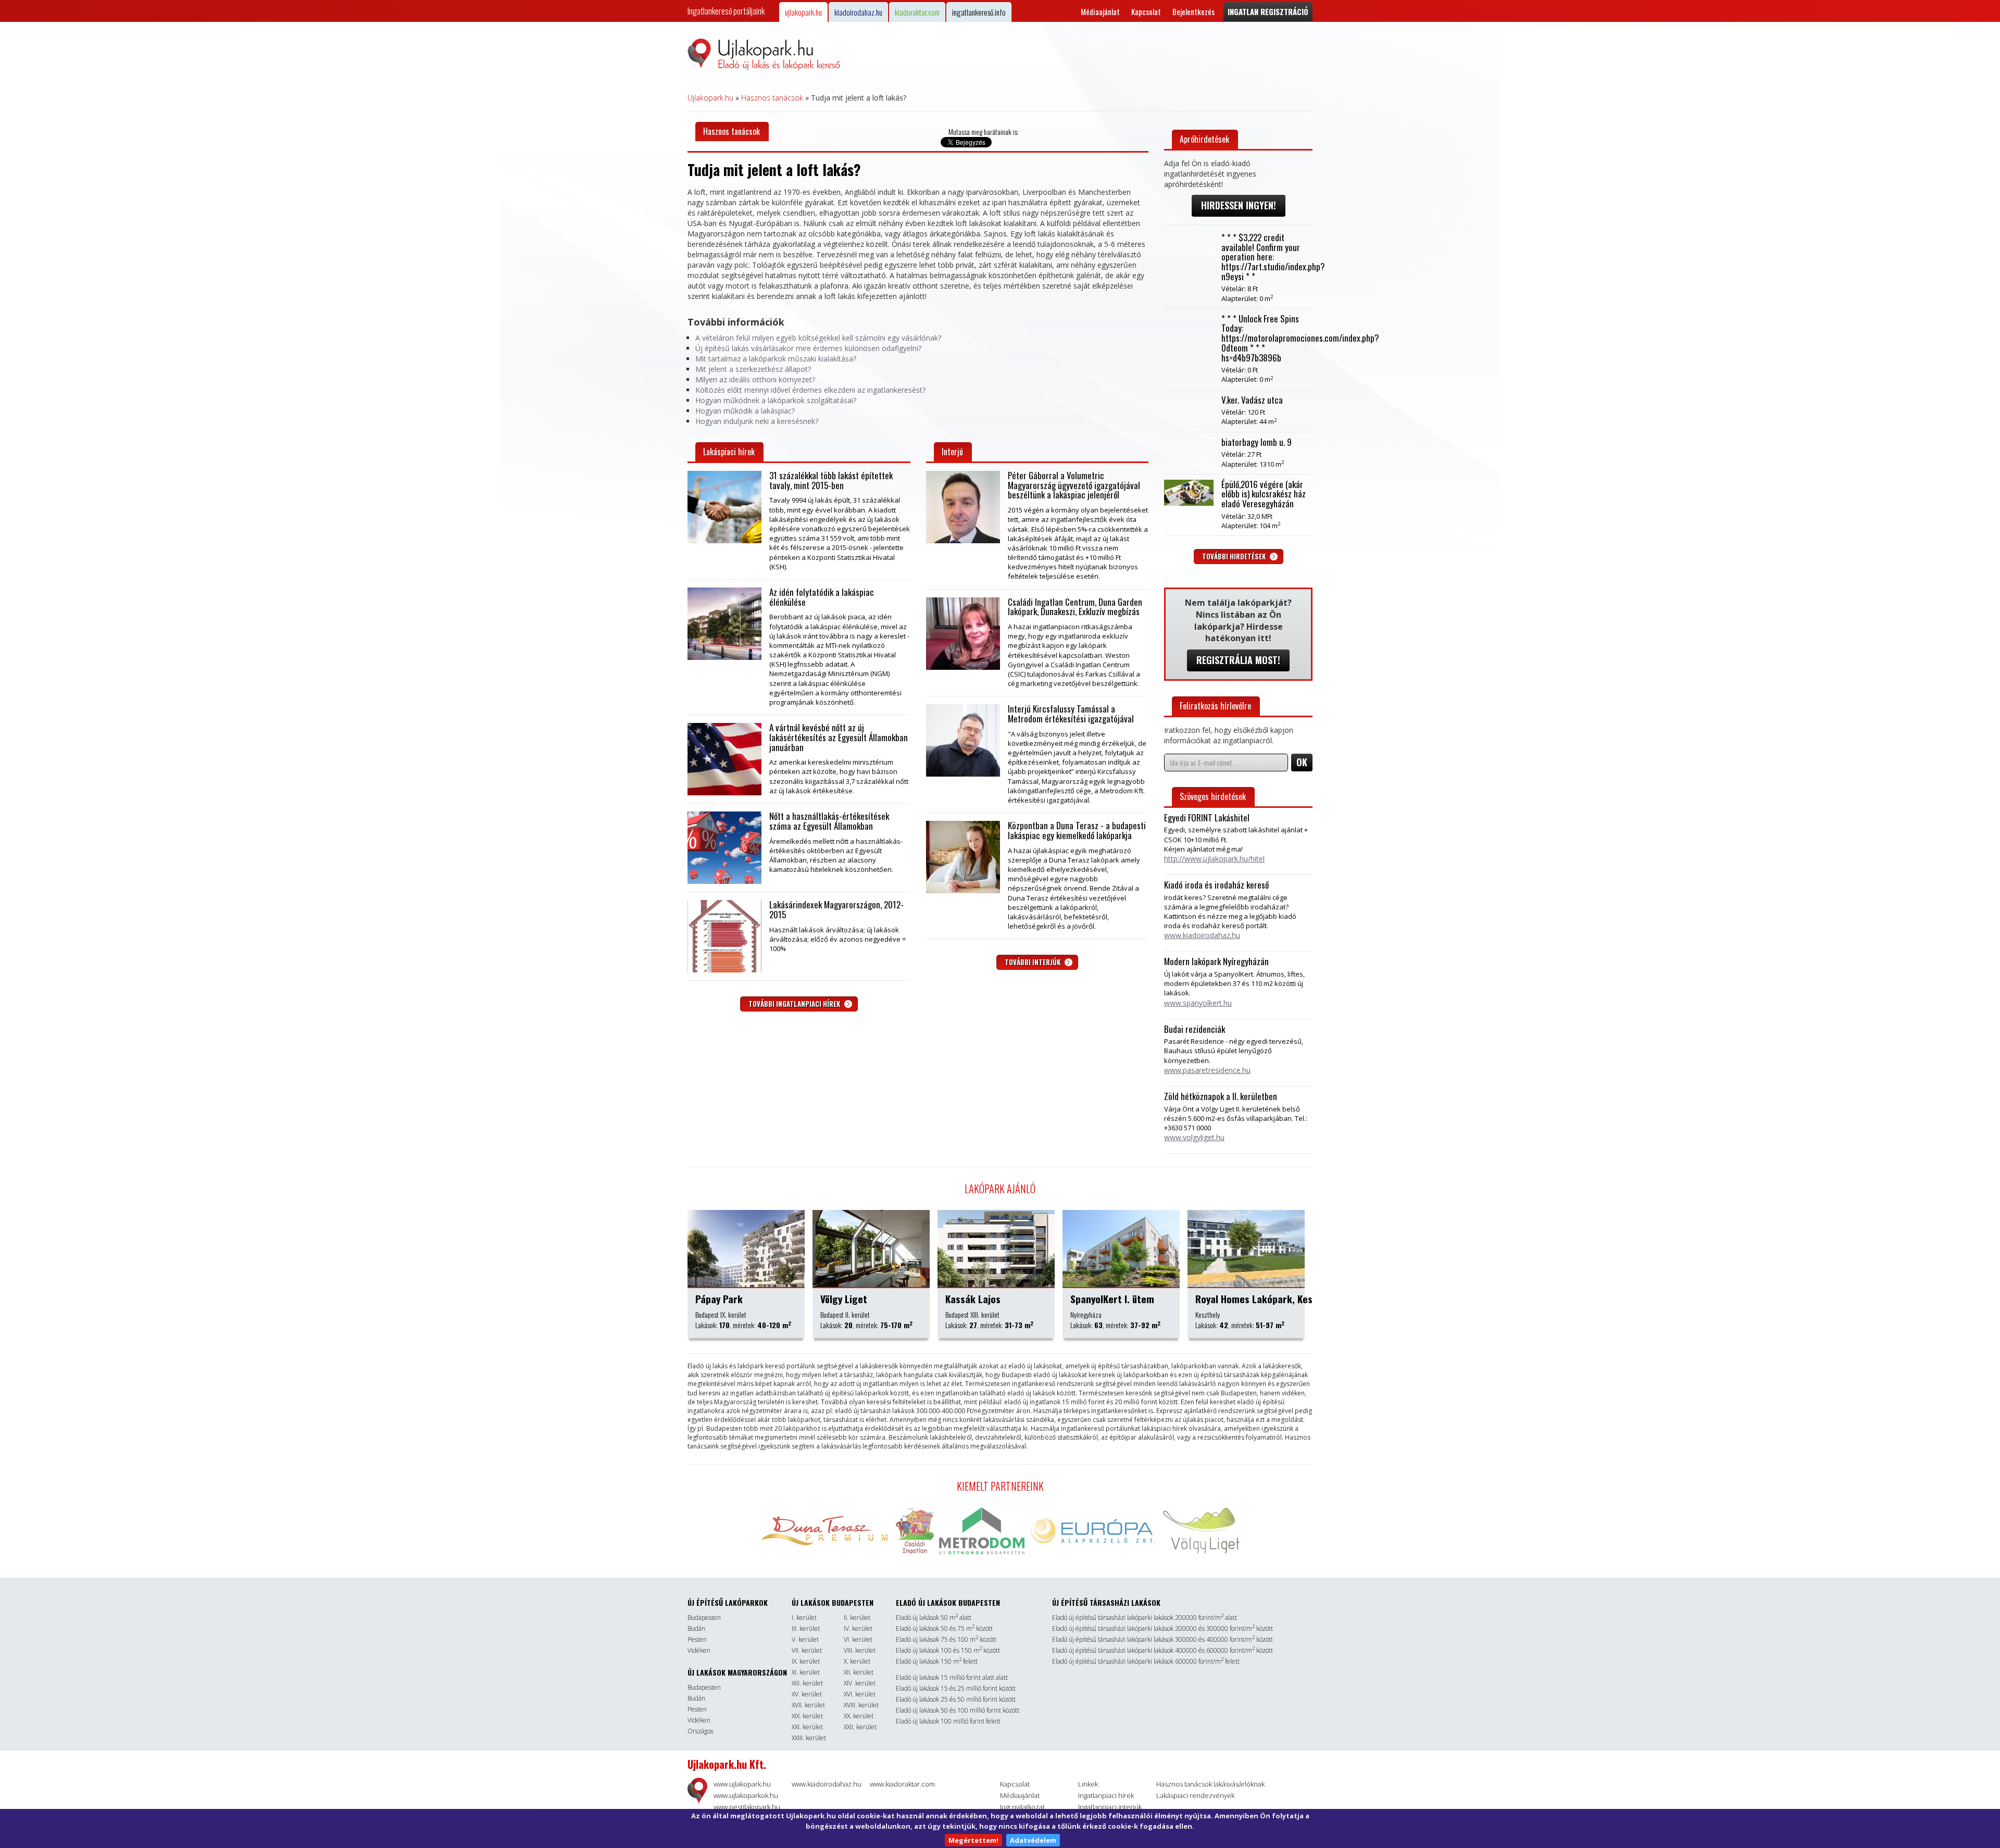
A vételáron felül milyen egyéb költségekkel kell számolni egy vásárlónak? (818, 338)
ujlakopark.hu (803, 12)
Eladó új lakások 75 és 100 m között (946, 1639)
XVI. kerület (860, 1694)
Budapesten (704, 1618)
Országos (700, 1731)
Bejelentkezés (1193, 12)
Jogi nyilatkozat (1022, 1807)
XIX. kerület (807, 1716)
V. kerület (805, 1639)
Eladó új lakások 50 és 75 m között (944, 1628)
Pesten (697, 1639)
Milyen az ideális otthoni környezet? (755, 379)
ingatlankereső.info (979, 12)
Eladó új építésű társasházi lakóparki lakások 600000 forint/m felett (1146, 1661)
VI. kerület (858, 1639)
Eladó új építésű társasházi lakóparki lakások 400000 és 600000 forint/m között (1162, 1650)
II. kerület (857, 1618)
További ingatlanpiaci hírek (795, 1004)
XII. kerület (859, 1672)
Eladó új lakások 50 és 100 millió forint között (958, 1710)
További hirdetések (1235, 556)
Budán (696, 1628)
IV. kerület (858, 1628)
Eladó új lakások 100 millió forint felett (948, 1721)
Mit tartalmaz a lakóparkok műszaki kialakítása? (776, 359)
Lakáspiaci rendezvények (1195, 1795)
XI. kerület (806, 1672)
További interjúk (1033, 962)
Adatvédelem (1033, 1840)
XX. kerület (859, 1716)
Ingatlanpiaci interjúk (1110, 1807)
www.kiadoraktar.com (902, 1784)
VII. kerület (807, 1650)
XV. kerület (807, 1694)
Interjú (952, 452)
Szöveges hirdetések (1213, 796)
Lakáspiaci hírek (729, 452)
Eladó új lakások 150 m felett (937, 1661)
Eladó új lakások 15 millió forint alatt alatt (952, 1677)
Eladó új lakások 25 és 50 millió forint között (956, 1699)
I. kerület (804, 1618)
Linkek (1088, 1784)
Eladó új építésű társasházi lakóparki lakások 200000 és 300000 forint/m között (1162, 1628)
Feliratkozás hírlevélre (1215, 706)
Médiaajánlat (1100, 12)
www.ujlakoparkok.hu (746, 1795)
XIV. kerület (860, 1683)
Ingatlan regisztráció (1268, 11)
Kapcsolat (1146, 12)
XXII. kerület (860, 1727)
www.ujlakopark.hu (742, 1784)
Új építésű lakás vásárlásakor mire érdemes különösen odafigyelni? (808, 348)
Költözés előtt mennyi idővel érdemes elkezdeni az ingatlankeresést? (810, 390)
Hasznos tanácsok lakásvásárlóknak (1210, 1784)
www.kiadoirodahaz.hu (827, 1784)
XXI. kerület (807, 1727)
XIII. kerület (807, 1683)
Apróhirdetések (1204, 139)
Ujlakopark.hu (710, 98)
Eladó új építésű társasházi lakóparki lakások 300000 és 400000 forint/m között (1162, 1639)
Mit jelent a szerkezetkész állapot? (753, 369)
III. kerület (806, 1628)
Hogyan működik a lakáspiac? (745, 411)
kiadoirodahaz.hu (858, 12)
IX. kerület (806, 1661)
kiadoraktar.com (917, 12)
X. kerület (857, 1661)
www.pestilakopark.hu (747, 1807)
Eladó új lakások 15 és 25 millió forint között (956, 1688)
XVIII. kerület (861, 1705)
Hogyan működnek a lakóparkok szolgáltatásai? (776, 400)
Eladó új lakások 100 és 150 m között (948, 1650)
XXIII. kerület (809, 1738)
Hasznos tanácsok (772, 98)
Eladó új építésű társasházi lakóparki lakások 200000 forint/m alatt (1145, 1618)
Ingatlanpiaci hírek (1106, 1795)
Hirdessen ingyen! (1239, 205)
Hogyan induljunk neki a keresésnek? (757, 421)
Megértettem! (973, 1840)
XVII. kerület (808, 1705)
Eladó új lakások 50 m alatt (934, 1618)
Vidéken (699, 1650)
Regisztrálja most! (1238, 660)
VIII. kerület (860, 1650)
